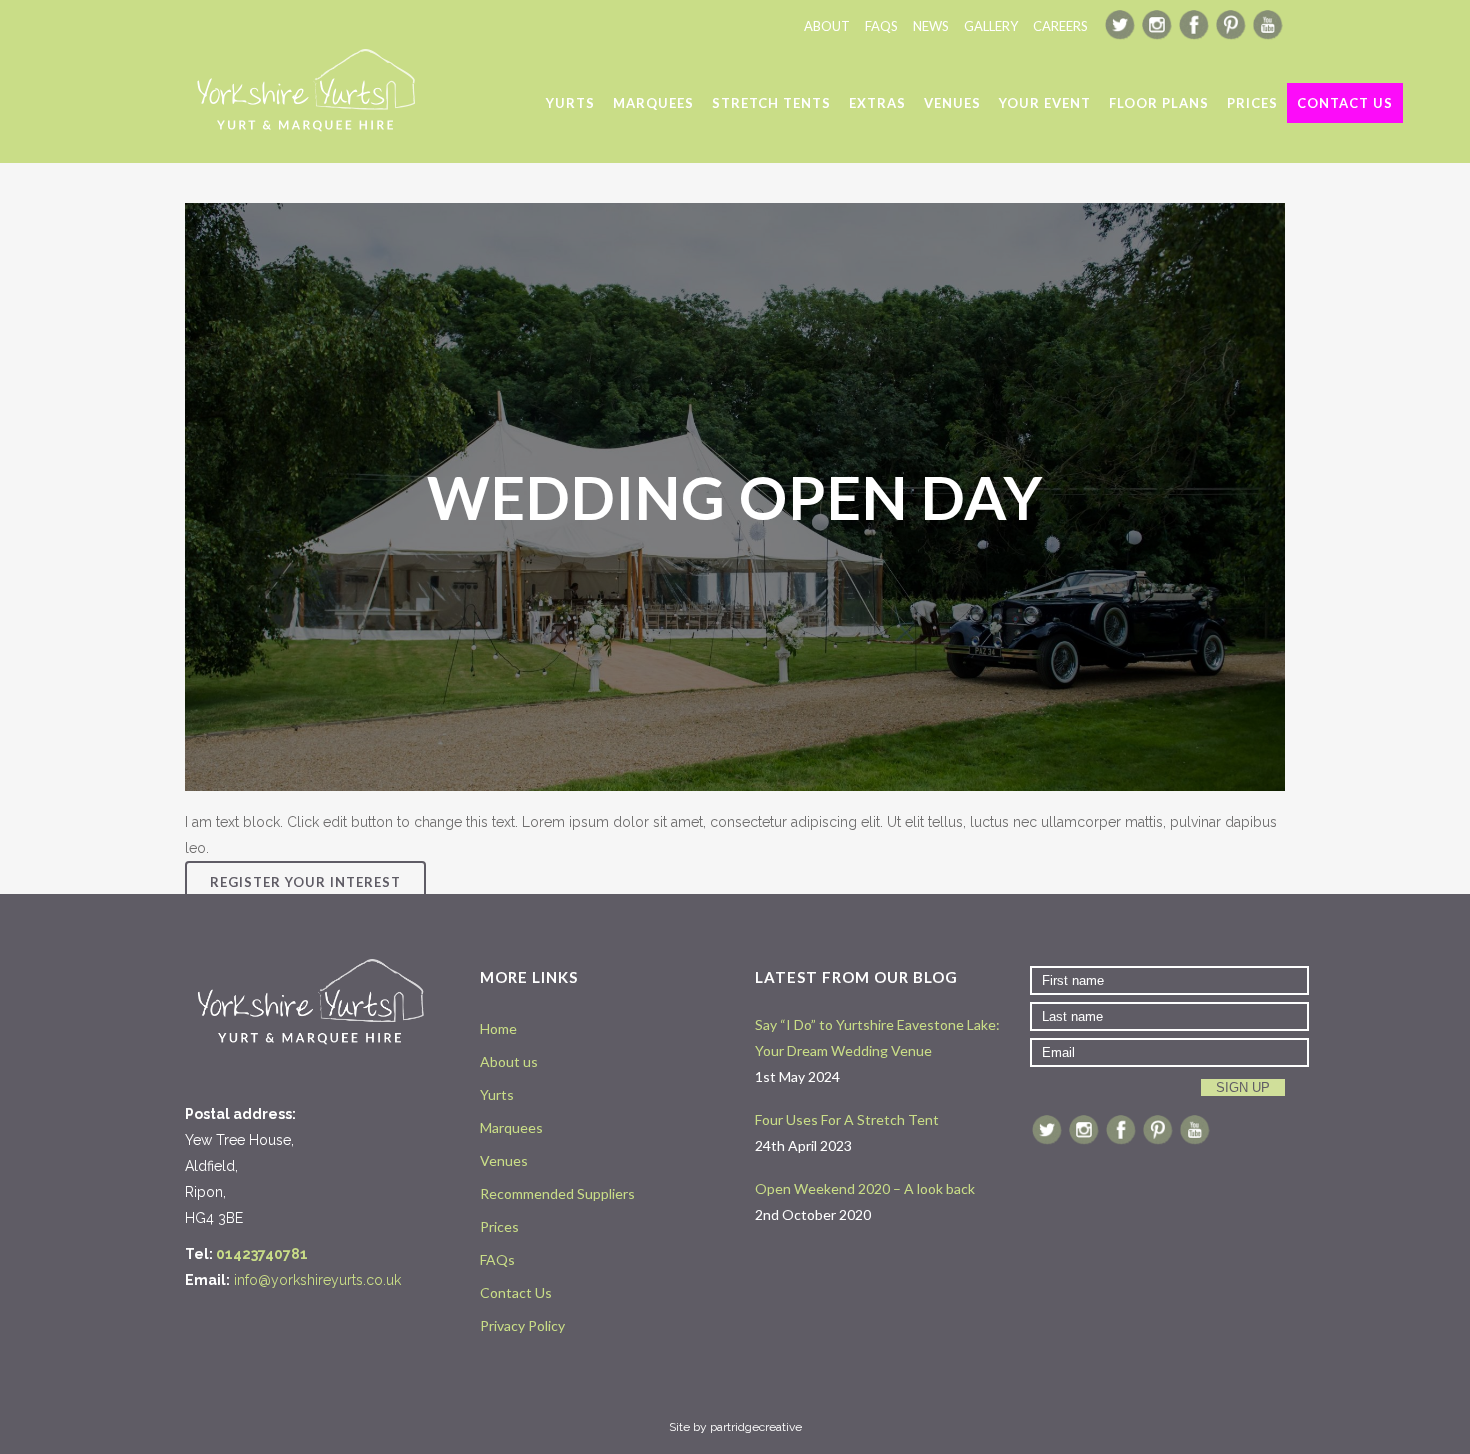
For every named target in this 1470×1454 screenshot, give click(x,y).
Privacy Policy (522, 1325)
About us (509, 1061)
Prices (499, 1226)
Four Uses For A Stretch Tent (847, 1119)
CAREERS (1060, 26)
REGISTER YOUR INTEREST (305, 882)
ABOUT (827, 26)
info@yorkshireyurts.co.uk (317, 1280)
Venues (504, 1160)
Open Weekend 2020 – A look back (865, 1188)
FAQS (881, 26)
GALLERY (991, 26)
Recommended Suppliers (557, 1193)
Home (498, 1028)
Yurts (497, 1094)
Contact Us (516, 1292)
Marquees (511, 1127)
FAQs (497, 1259)
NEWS (931, 26)
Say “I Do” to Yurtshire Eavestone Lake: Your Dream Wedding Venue (877, 1037)
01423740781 (262, 1254)
